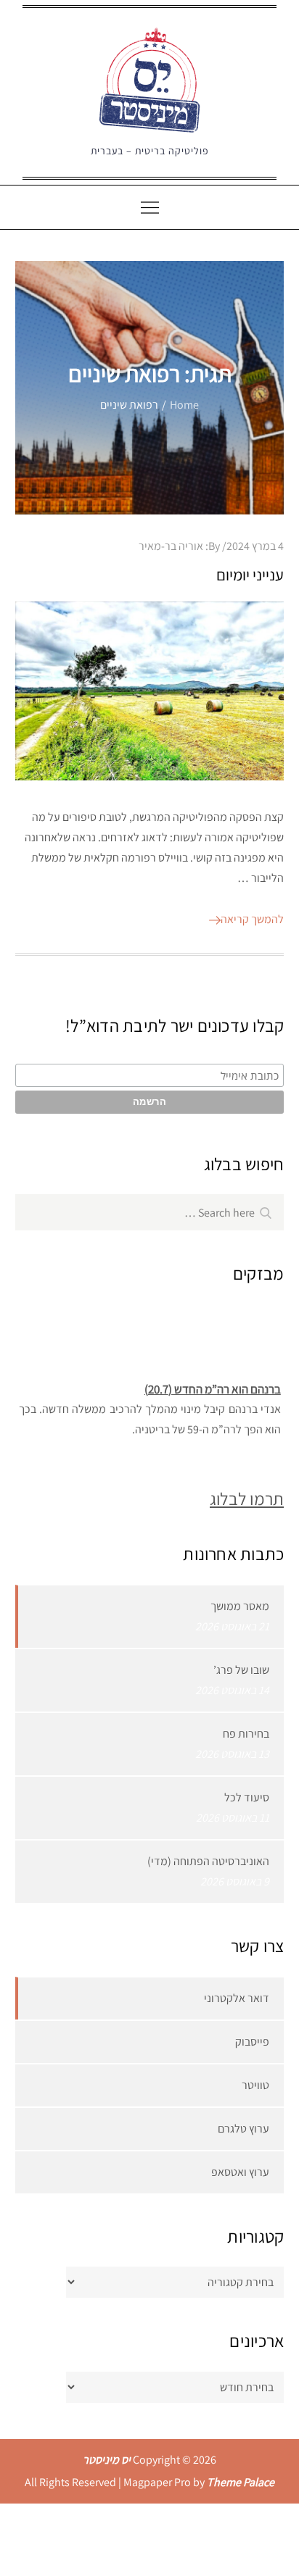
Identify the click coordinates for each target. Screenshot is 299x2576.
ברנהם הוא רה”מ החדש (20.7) (212, 1385)
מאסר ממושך (240, 1606)
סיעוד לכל (247, 1797)
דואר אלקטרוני (237, 1998)
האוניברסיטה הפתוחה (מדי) (208, 1861)
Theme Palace (241, 2482)
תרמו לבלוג (247, 1499)
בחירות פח (246, 1734)
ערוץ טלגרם (243, 2129)
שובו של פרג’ (241, 1670)
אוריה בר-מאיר (171, 546)
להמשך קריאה (252, 919)
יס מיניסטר (107, 2460)
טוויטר (255, 2085)
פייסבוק (252, 2042)
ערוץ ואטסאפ (240, 2172)
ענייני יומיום (250, 575)
